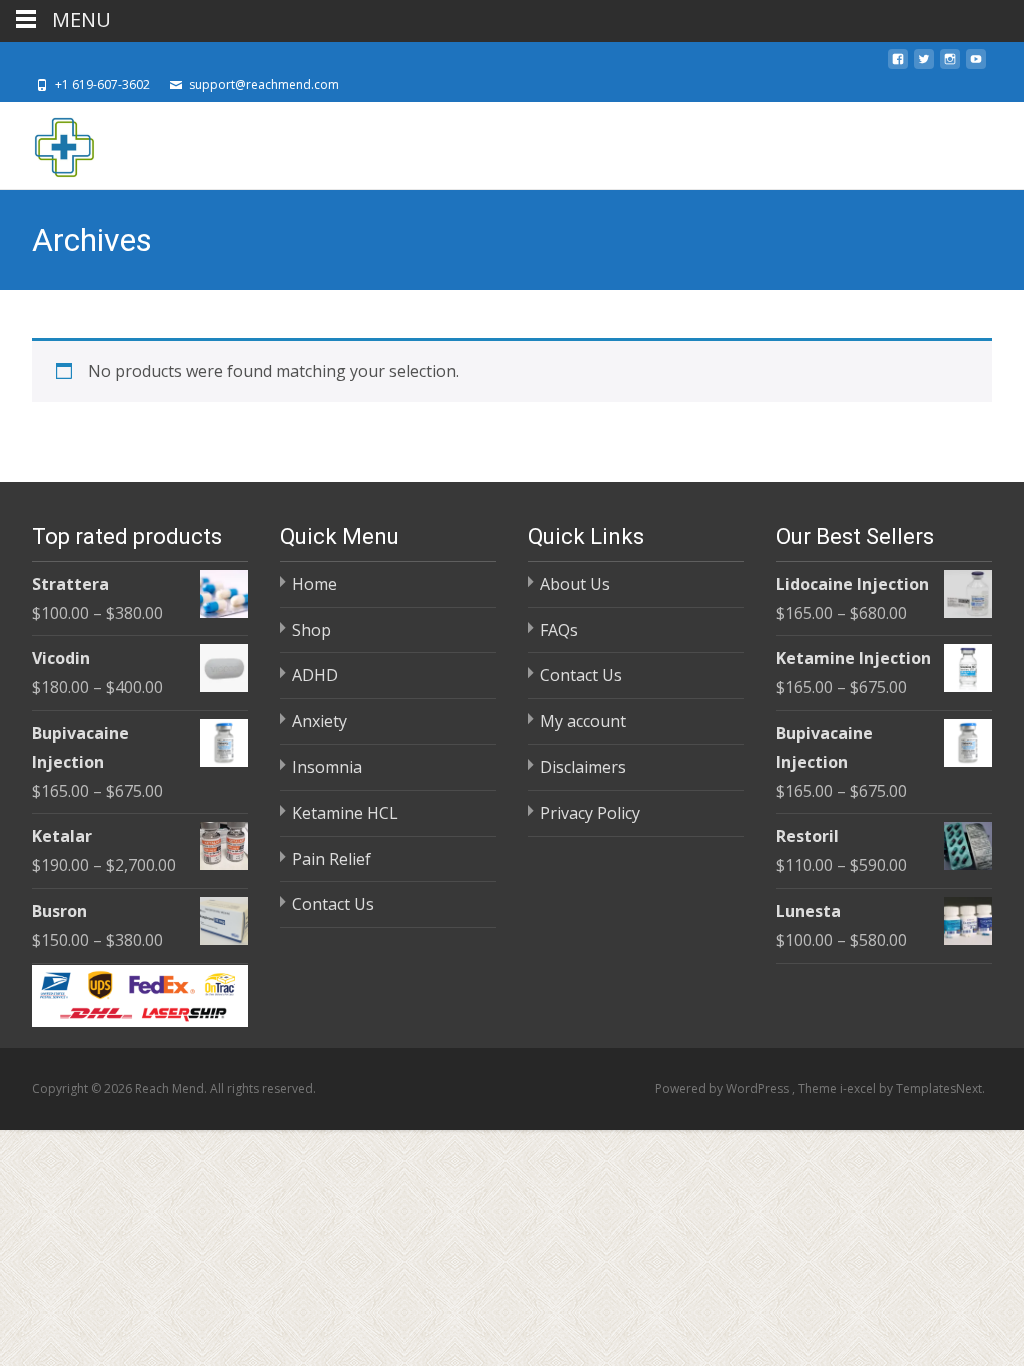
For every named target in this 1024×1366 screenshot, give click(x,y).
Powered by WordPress (723, 1088)
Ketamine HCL (345, 813)
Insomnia (327, 767)
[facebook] (898, 65)
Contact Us (333, 904)
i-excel (859, 1088)
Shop (311, 630)
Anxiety (319, 721)
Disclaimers (583, 767)
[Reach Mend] (48, 142)
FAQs (559, 630)
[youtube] (976, 65)
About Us (575, 584)
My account (583, 721)
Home (314, 584)
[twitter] (924, 65)
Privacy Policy (590, 813)
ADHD (315, 675)
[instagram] (950, 65)
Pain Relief (331, 859)
